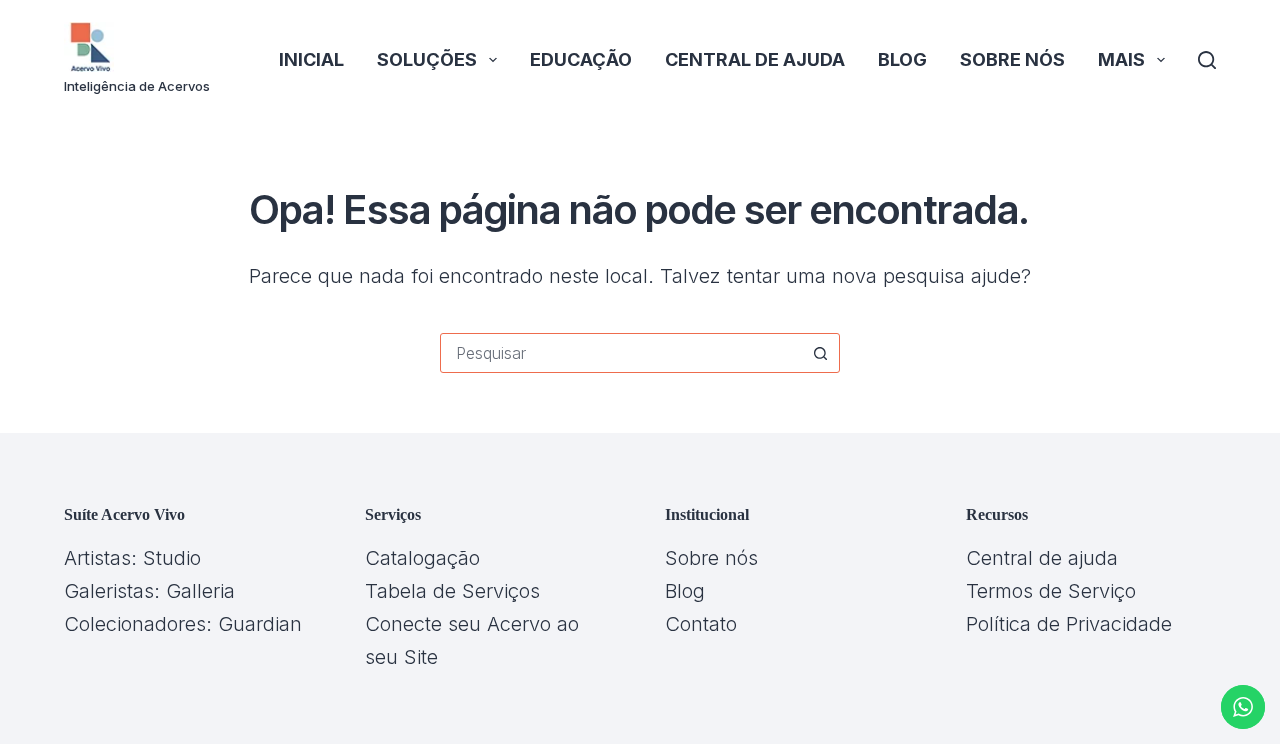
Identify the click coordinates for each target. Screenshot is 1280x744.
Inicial (311, 59)
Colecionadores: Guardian (183, 624)
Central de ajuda (755, 59)
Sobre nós (1012, 59)
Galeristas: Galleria (149, 591)
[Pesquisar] (1207, 60)
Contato (701, 624)
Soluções (427, 59)
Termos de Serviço (1051, 591)
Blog (902, 59)
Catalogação (422, 558)
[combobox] (621, 353)
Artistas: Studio (132, 558)
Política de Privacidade (1069, 624)
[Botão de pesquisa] (820, 353)
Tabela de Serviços (452, 591)
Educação (581, 59)
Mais (1121, 59)
